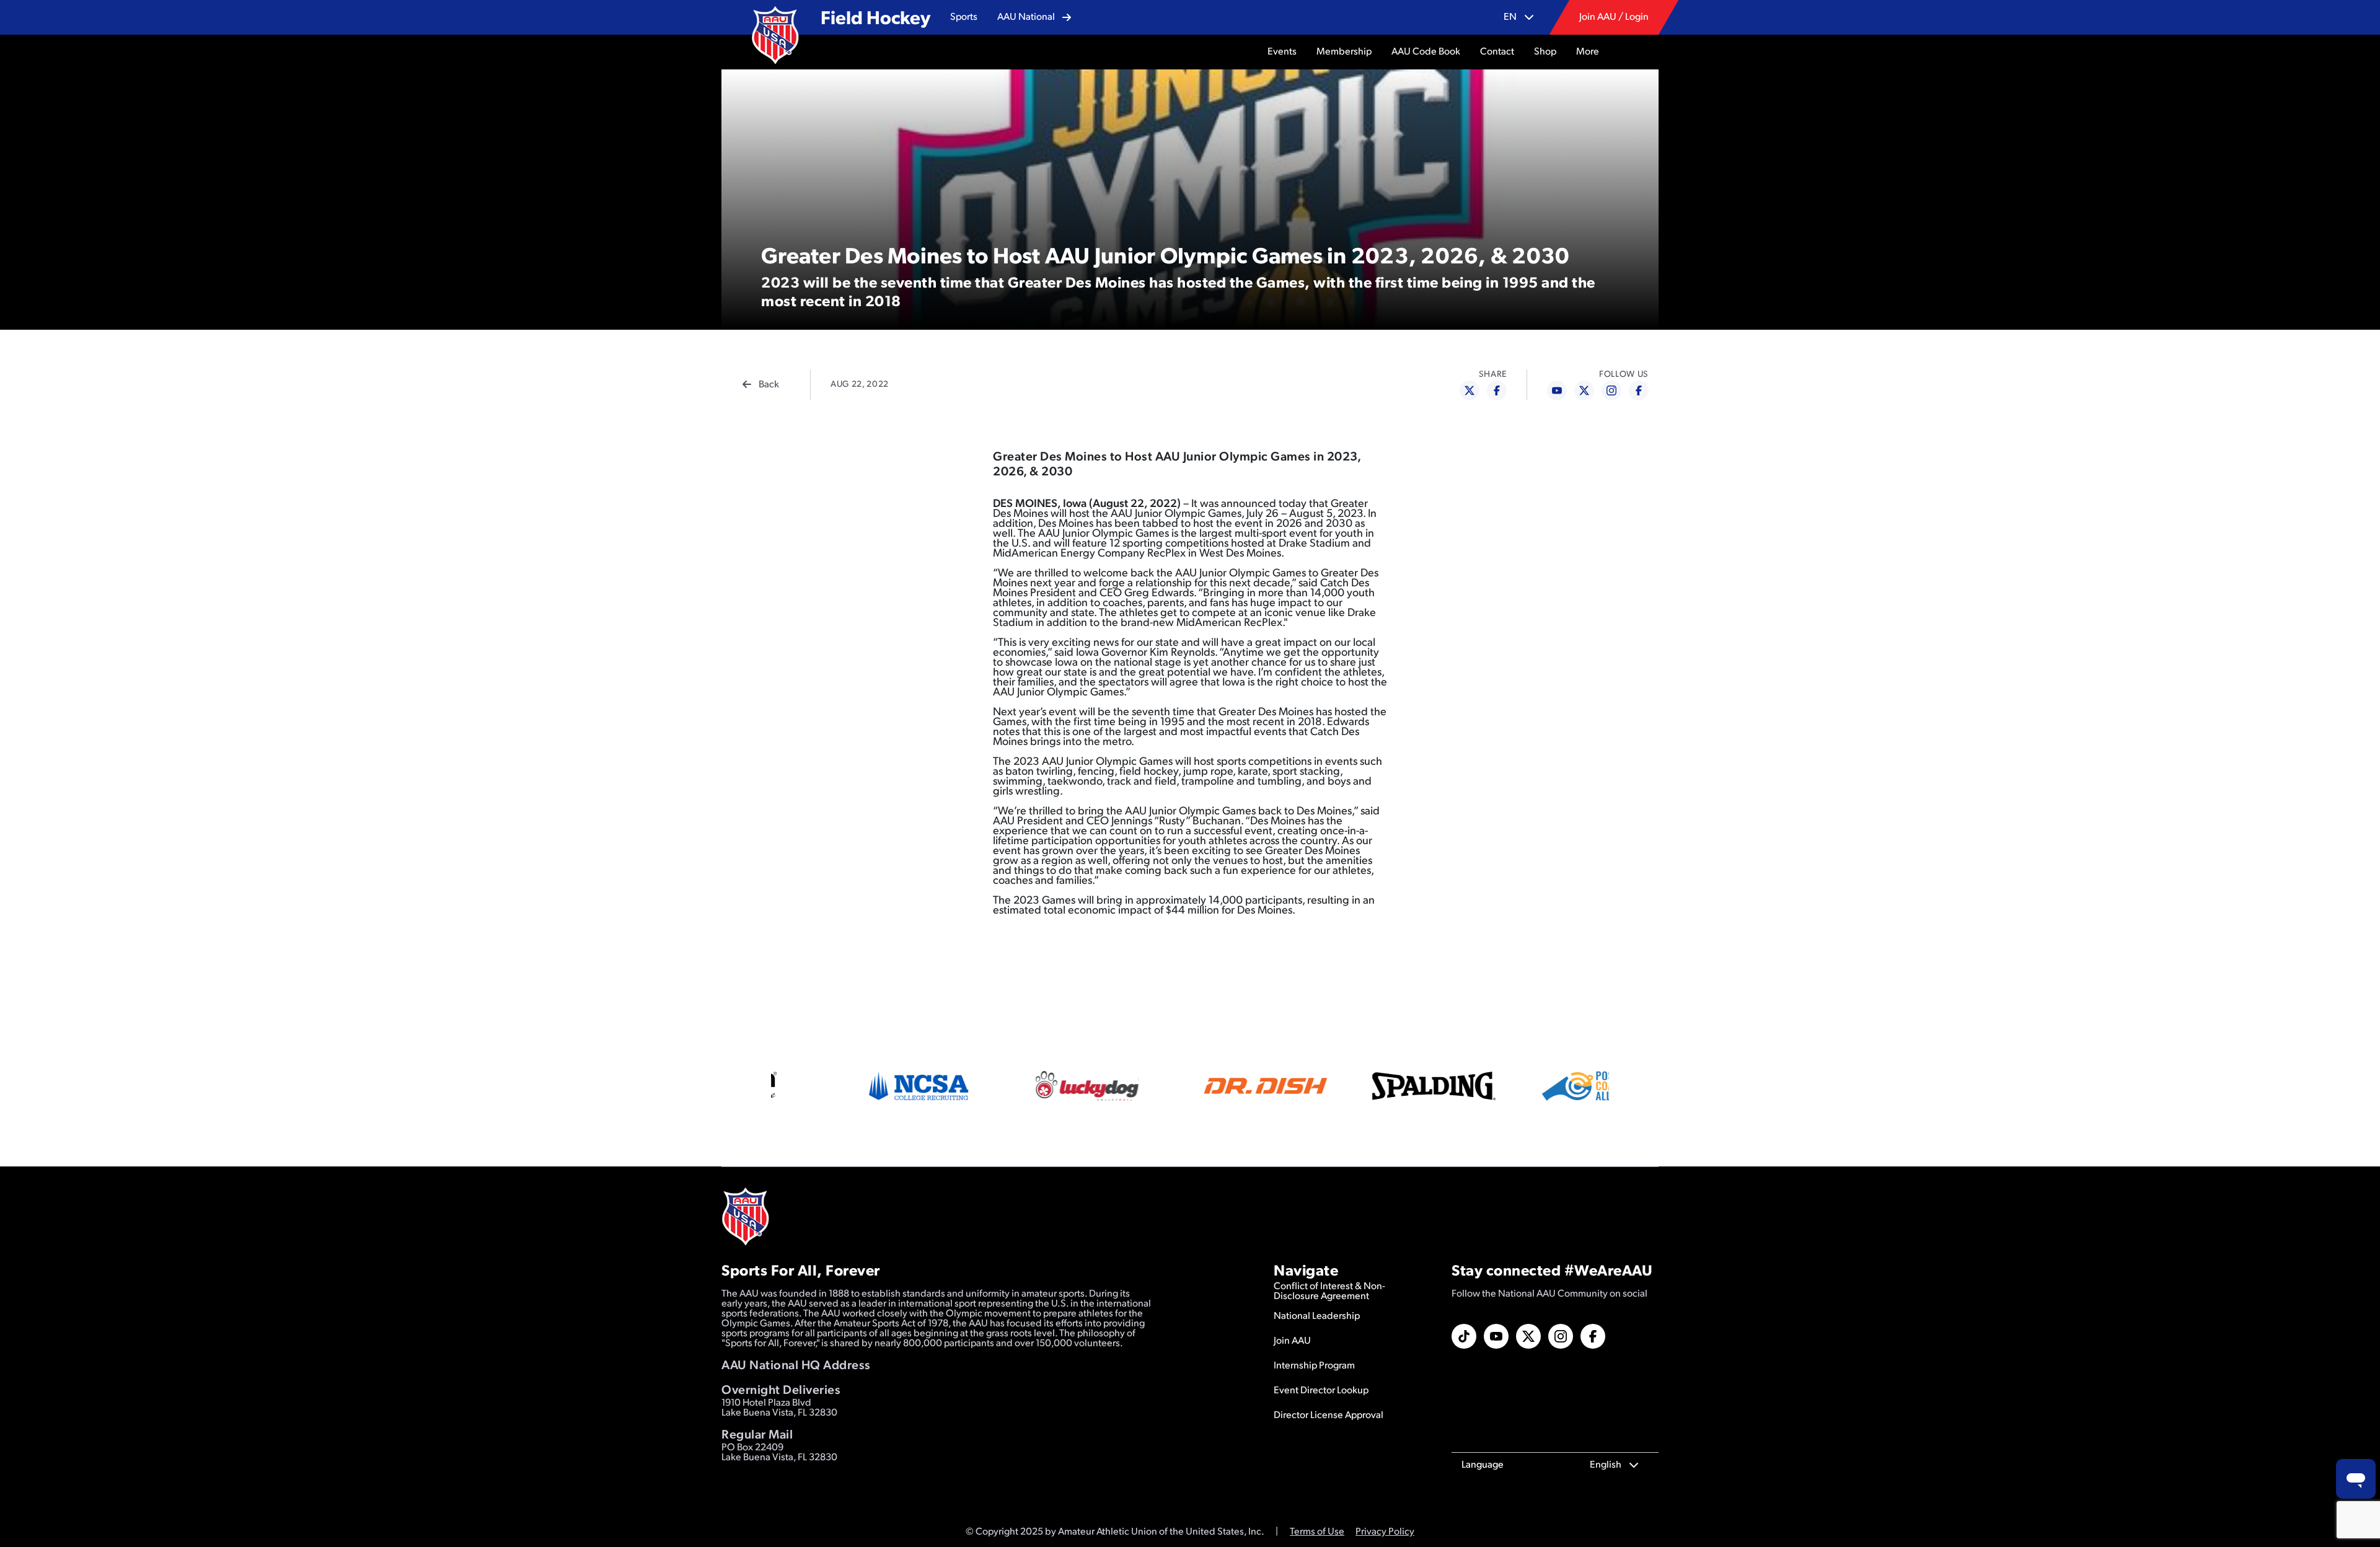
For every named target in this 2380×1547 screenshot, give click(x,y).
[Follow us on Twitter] (1528, 1336)
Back (769, 385)
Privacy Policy (1385, 1532)
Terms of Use (1317, 1532)
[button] (964, 17)
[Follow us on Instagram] (1561, 1336)
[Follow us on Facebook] (1593, 1336)
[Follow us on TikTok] (1464, 1336)
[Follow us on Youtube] (1496, 1336)
